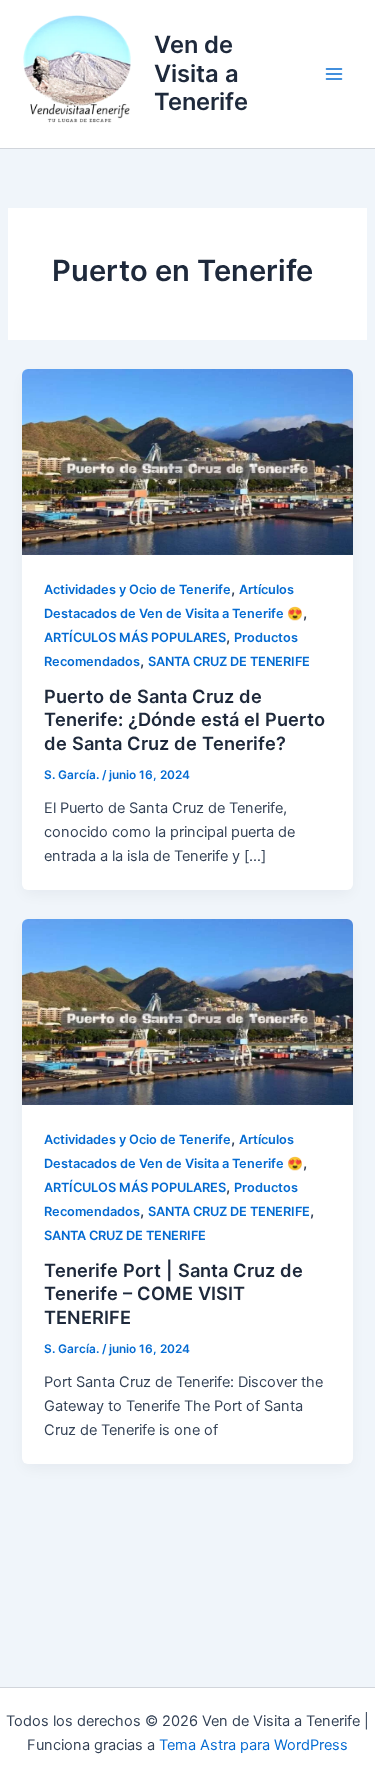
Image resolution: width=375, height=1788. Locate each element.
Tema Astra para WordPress (253, 1745)
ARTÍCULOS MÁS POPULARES (135, 637)
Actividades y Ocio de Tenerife (137, 589)
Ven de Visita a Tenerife (201, 73)
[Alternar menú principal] (334, 74)
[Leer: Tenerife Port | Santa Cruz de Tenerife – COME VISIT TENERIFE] (187, 1011)
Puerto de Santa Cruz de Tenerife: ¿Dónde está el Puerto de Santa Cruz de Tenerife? (184, 719)
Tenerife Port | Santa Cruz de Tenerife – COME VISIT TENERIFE (173, 1293)
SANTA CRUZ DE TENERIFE (229, 661)
